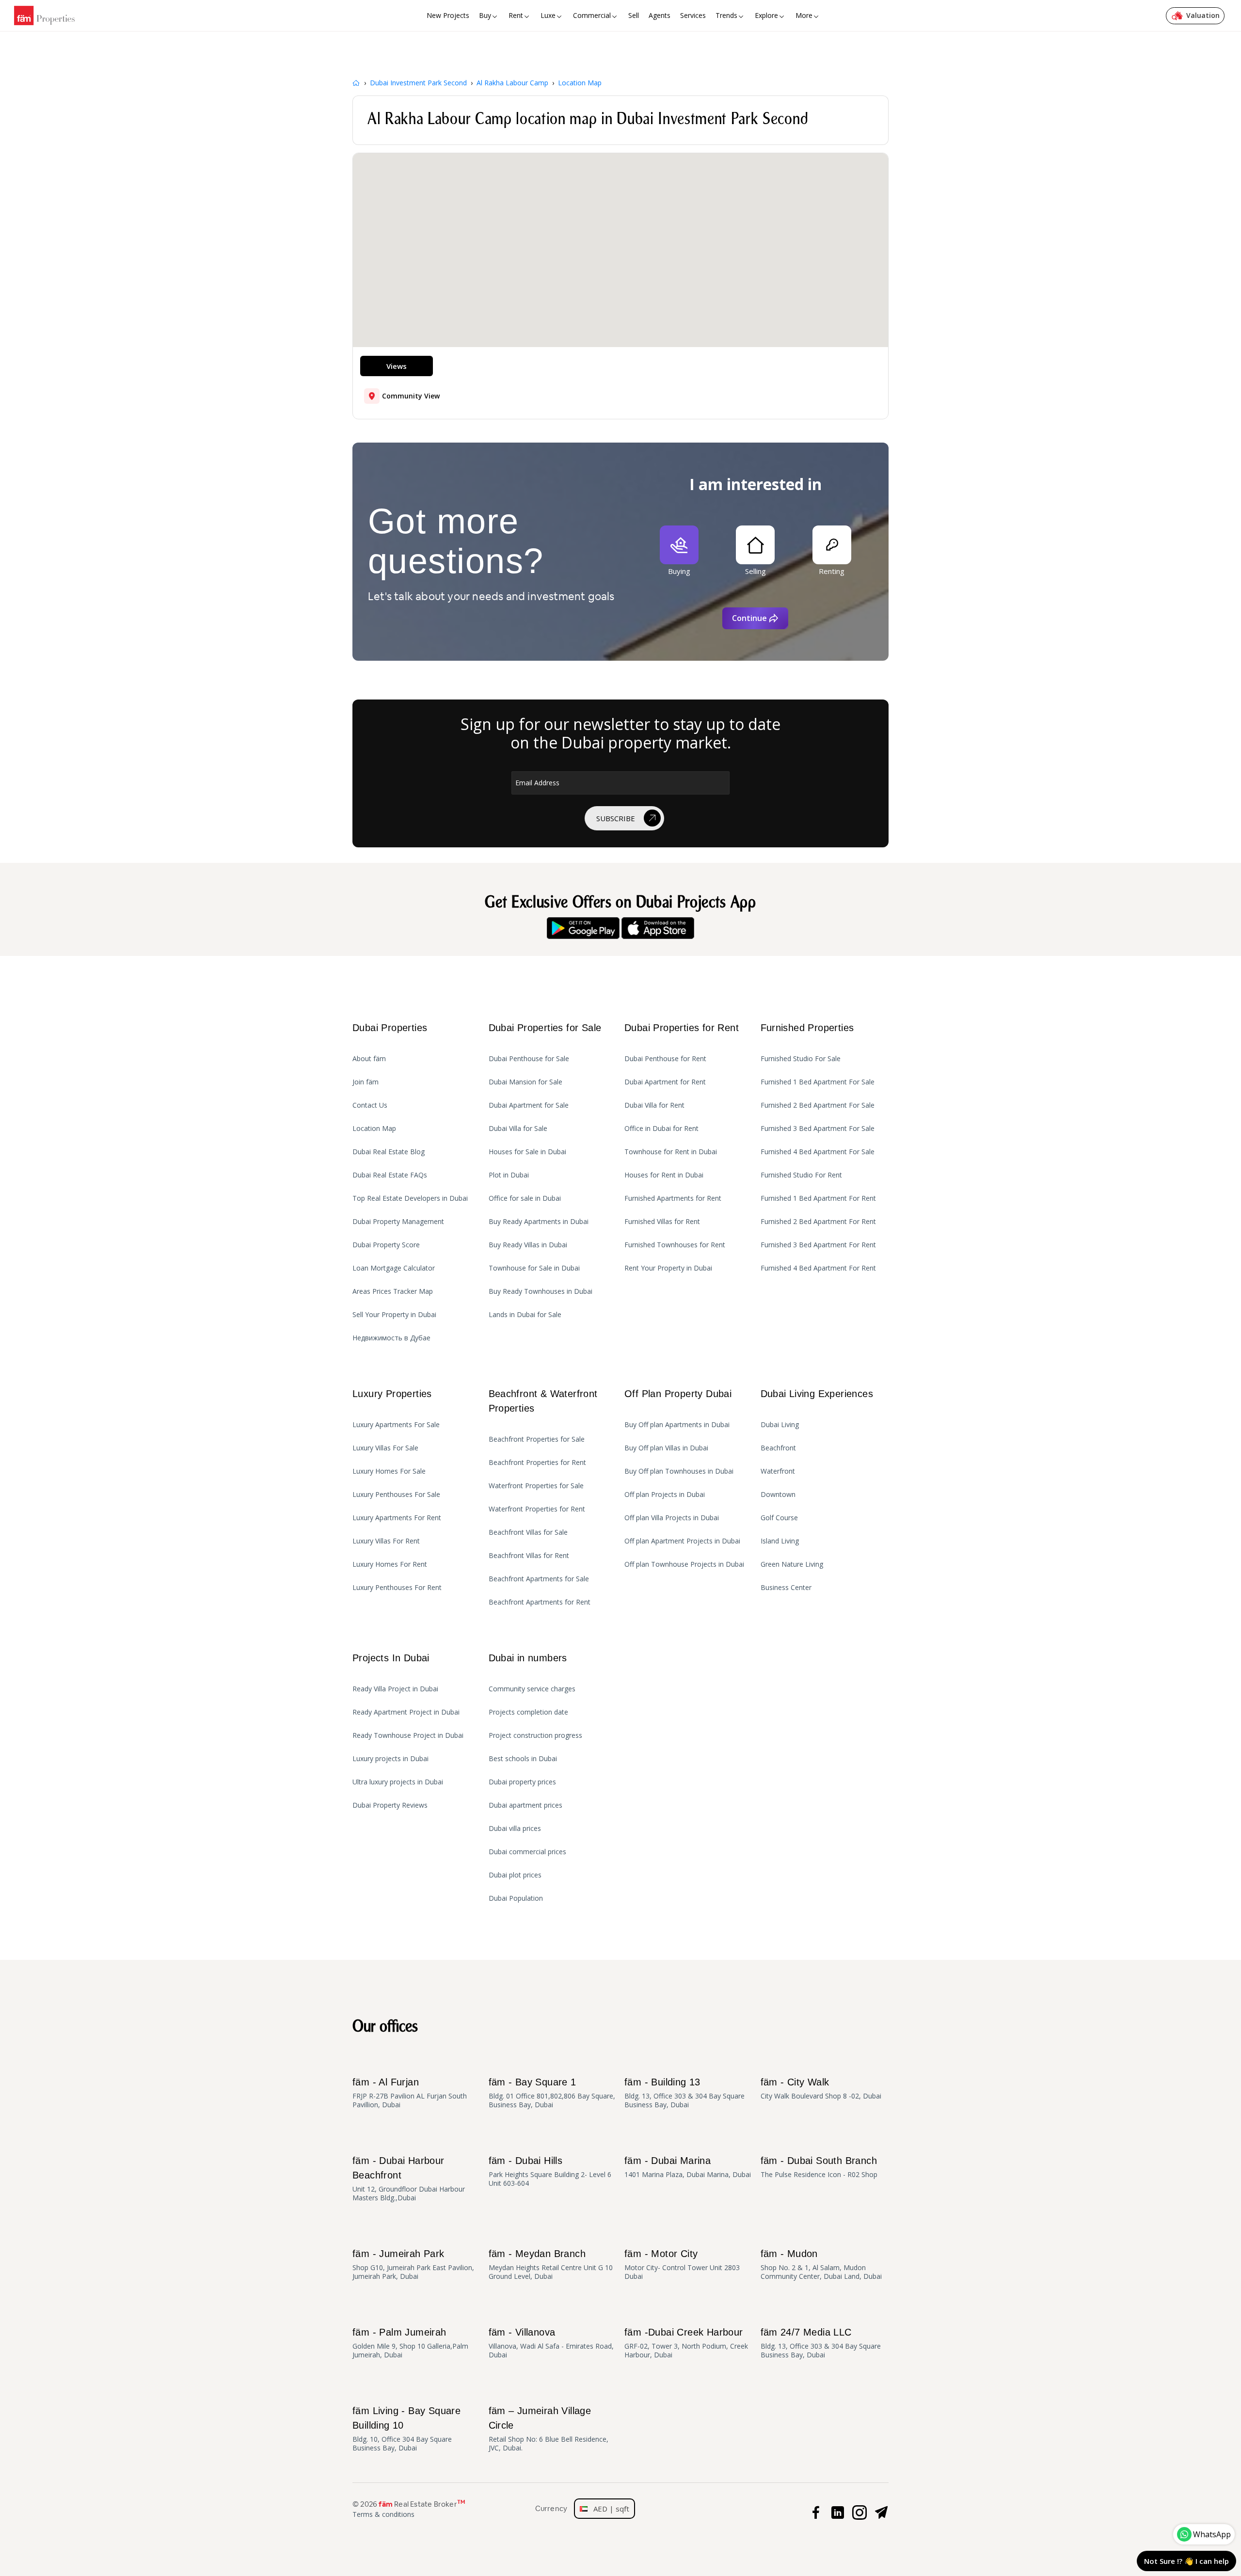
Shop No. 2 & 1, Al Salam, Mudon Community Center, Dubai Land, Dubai (821, 2265)
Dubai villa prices (515, 1829)
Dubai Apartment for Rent (665, 1082)
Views (397, 366)
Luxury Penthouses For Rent (397, 1588)
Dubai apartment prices (525, 1805)
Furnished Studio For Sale (801, 1059)
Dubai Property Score (386, 1245)
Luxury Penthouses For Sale (396, 1495)
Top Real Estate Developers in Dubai (410, 1198)
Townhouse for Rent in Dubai (671, 1152)
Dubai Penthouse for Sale (529, 1059)
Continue (749, 618)
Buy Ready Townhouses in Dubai (541, 1291)
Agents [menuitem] (660, 15)
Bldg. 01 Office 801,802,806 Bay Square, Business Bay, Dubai (552, 2093)
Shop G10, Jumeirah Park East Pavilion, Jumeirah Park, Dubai (413, 2265)
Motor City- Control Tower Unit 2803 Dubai (682, 2265)
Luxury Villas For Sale (385, 1448)
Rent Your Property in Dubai (668, 1268)
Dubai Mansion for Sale (525, 1082)
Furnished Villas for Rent (662, 1222)
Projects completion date (528, 1712)
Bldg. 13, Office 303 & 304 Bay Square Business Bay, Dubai (684, 2093)
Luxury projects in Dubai (390, 1759)
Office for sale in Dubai (525, 1198)
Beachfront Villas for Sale (528, 1532)
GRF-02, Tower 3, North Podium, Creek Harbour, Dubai (686, 2343)
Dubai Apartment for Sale (529, 1105)
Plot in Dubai (509, 1175)
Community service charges (532, 1689)
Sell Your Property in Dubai (394, 1315)
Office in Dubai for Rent (661, 1129)
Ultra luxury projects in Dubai (398, 1782)
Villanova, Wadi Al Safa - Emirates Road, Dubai (551, 2343)
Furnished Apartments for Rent (673, 1198)
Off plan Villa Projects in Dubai (672, 1518)
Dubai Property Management (398, 1222)
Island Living (780, 1541)
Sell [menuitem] (634, 15)
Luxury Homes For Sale (389, 1471)
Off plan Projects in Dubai (665, 1495)
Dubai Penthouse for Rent (665, 1059)
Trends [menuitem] (726, 15)
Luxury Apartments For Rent (397, 1518)
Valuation (1203, 15)
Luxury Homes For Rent (390, 1564)
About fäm (369, 1059)
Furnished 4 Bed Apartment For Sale (818, 1152)
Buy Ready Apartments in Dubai (539, 1222)
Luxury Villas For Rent (386, 1541)
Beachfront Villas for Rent (529, 1556)
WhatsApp (1212, 2534)
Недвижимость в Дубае (391, 1338)
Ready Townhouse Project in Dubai (408, 1735)
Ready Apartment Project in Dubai (406, 1712)
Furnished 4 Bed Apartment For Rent (818, 1268)
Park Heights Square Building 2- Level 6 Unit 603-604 (550, 2171)
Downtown (778, 1495)
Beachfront (778, 1448)
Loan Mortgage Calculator (394, 1268)
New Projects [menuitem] (448, 15)
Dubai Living (780, 1425)
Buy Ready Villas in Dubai (528, 1245)
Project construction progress (535, 1735)
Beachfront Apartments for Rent (540, 1602)
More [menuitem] (804, 15)
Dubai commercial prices (527, 1852)
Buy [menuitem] (485, 15)
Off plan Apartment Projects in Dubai (682, 1541)
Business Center (786, 1588)
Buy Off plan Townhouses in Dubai (679, 1471)
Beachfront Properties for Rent (537, 1463)
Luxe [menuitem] (548, 15)
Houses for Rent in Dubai (664, 1175)
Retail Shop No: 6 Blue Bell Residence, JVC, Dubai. (549, 2429)
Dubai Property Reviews (390, 1805)
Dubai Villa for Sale (518, 1129)
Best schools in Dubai (523, 1759)
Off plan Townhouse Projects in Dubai (684, 1564)
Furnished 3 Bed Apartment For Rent (818, 1245)
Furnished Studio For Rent (801, 1175)
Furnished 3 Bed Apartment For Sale (818, 1129)
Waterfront (778, 1471)
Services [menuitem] (693, 15)
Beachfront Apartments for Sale (539, 1579)
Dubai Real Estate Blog (389, 1152)
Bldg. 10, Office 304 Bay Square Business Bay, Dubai (406, 2429)
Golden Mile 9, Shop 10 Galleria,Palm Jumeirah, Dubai (410, 2343)
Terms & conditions (383, 2514)
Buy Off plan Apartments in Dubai (677, 1425)
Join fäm (366, 1082)
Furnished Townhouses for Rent (675, 1245)
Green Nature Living (792, 1564)
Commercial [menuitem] (592, 15)
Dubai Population (516, 1898)
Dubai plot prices (515, 1875)
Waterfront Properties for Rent (537, 1509)
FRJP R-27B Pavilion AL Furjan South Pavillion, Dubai (410, 2093)
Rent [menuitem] (516, 15)
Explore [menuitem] (766, 15)
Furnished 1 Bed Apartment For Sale (818, 1082)
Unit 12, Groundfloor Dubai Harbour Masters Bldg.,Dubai (409, 2179)
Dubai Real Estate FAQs (390, 1175)
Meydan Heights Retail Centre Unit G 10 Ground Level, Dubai (551, 2265)
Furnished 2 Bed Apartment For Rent (818, 1222)
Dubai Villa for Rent (654, 1105)
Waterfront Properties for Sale (536, 1486)
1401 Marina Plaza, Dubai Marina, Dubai (688, 2167)
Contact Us (370, 1105)
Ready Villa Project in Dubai (395, 1689)
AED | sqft (608, 2509)
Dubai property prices (522, 1782)
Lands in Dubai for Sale (525, 1315)
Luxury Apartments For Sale (396, 1425)
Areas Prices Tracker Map (393, 1291)
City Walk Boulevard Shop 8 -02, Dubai (821, 2089)
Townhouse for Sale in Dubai (534, 1268)
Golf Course (779, 1518)
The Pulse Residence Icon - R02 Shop (819, 2167)
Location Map (374, 1129)
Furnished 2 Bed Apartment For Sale (818, 1105)
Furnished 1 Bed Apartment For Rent (818, 1198)
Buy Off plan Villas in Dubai (666, 1448)
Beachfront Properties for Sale (537, 1439)
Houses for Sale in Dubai (527, 1152)
